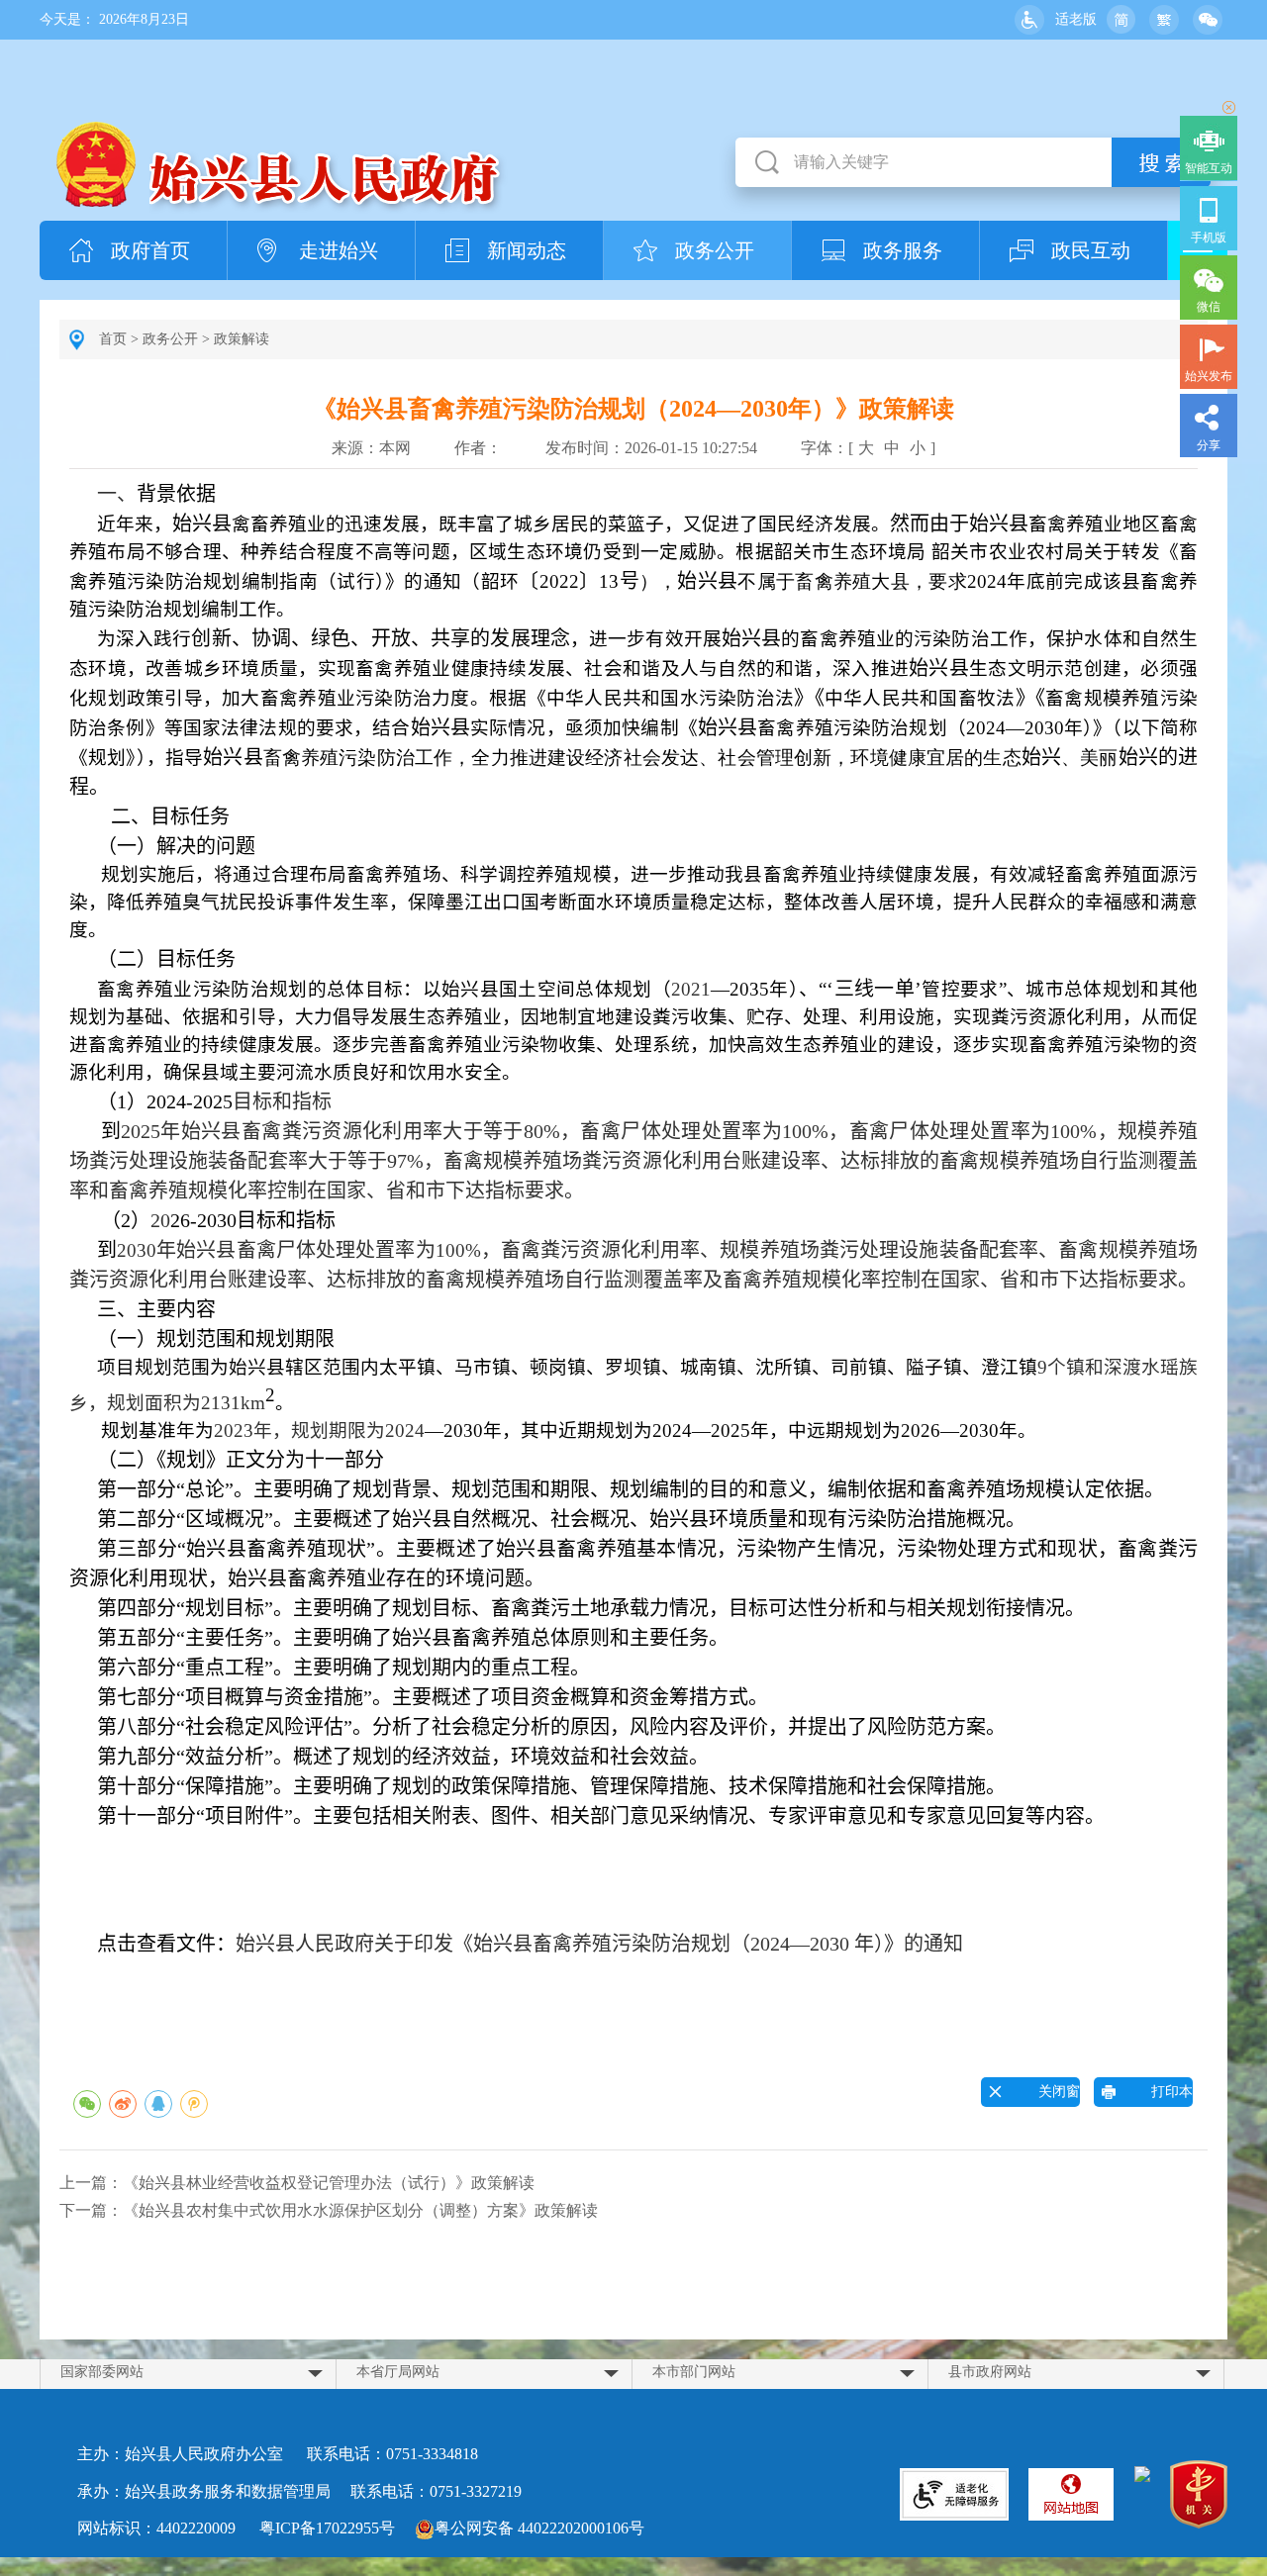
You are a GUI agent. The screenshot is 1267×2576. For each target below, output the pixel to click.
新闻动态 (527, 250)
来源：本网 (371, 448)
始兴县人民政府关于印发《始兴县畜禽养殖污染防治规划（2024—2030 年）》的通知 (599, 1944)
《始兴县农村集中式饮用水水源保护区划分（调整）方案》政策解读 (360, 2210)
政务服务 (903, 250)
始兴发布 (1209, 376)
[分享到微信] (87, 2104)
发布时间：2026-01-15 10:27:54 (651, 448)
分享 (1209, 445)
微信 (1209, 307)
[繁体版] (1164, 20)
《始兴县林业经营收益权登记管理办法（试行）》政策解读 (329, 2183)
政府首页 (150, 250)
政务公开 (715, 250)
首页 (113, 339)
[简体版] (1121, 20)
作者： (478, 448)
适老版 (1076, 19)
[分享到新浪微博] (123, 2104)
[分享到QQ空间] (194, 2104)
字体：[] (868, 448)
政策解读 (242, 339)
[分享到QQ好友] (158, 2104)
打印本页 (1158, 2096)
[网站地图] (1071, 2494)
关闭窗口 (1045, 2096)
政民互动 (1091, 250)
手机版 (1209, 238)
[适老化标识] (954, 2494)
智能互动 (1209, 168)
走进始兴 (339, 250)
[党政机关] (1199, 2497)
